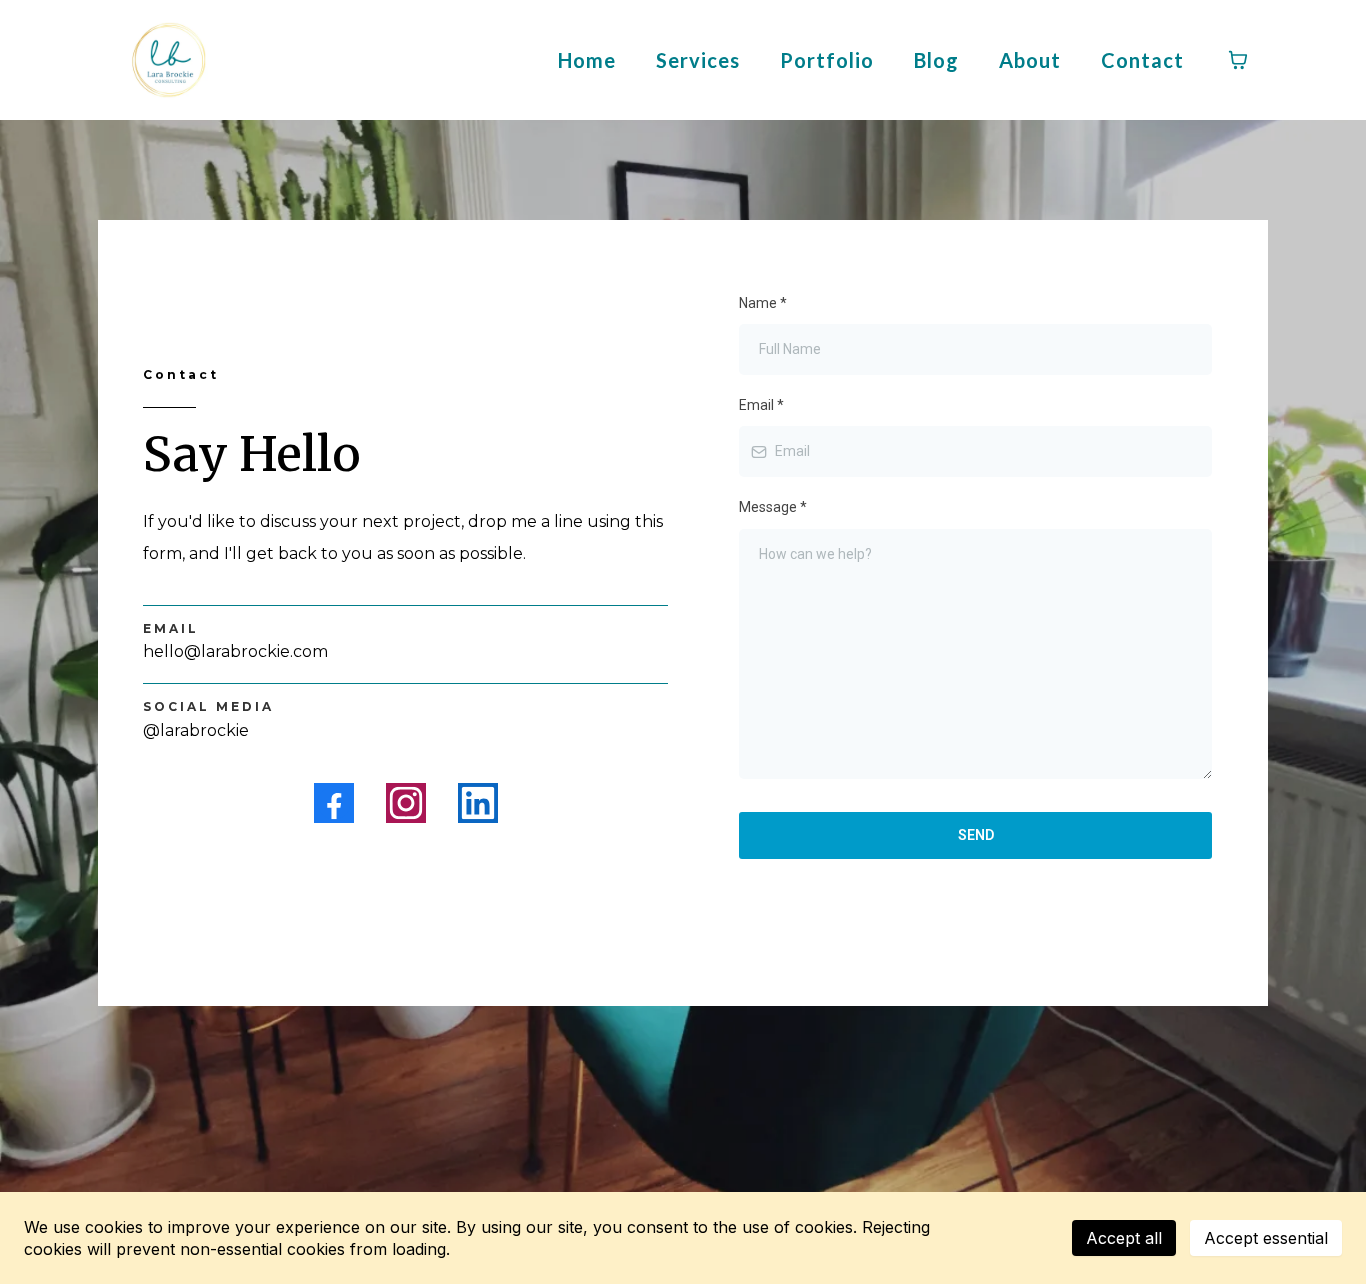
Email (761, 405)
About (1030, 60)
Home (587, 60)
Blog (936, 60)
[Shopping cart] (1238, 60)
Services (698, 60)
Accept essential (1266, 1238)
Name (763, 303)
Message (773, 507)
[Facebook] (334, 803)
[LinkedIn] (478, 803)
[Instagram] (406, 803)
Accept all (1124, 1238)
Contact (1142, 60)
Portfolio (827, 60)
